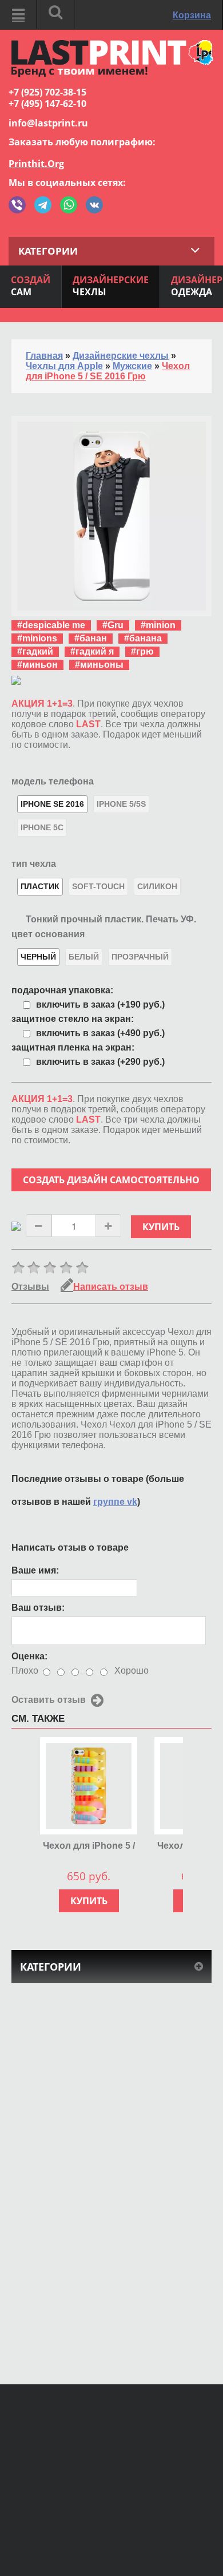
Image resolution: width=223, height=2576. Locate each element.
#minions (37, 638)
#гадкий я (92, 651)
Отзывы (30, 1287)
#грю (142, 651)
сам (31, 286)
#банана (143, 638)
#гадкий (35, 651)
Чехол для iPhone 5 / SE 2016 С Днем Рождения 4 (89, 1846)
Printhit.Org (36, 164)
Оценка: (29, 1656)
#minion (158, 625)
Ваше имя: (35, 1570)
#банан (91, 638)
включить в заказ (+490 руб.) (100, 1033)
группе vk (115, 1502)
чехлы (111, 286)
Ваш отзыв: (38, 1608)
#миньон (37, 665)
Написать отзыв (111, 1287)
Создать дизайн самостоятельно (111, 1180)
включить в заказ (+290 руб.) (100, 1062)
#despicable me (51, 625)
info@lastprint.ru (48, 123)
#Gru (113, 625)
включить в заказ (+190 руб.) (100, 1004)
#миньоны (99, 665)
